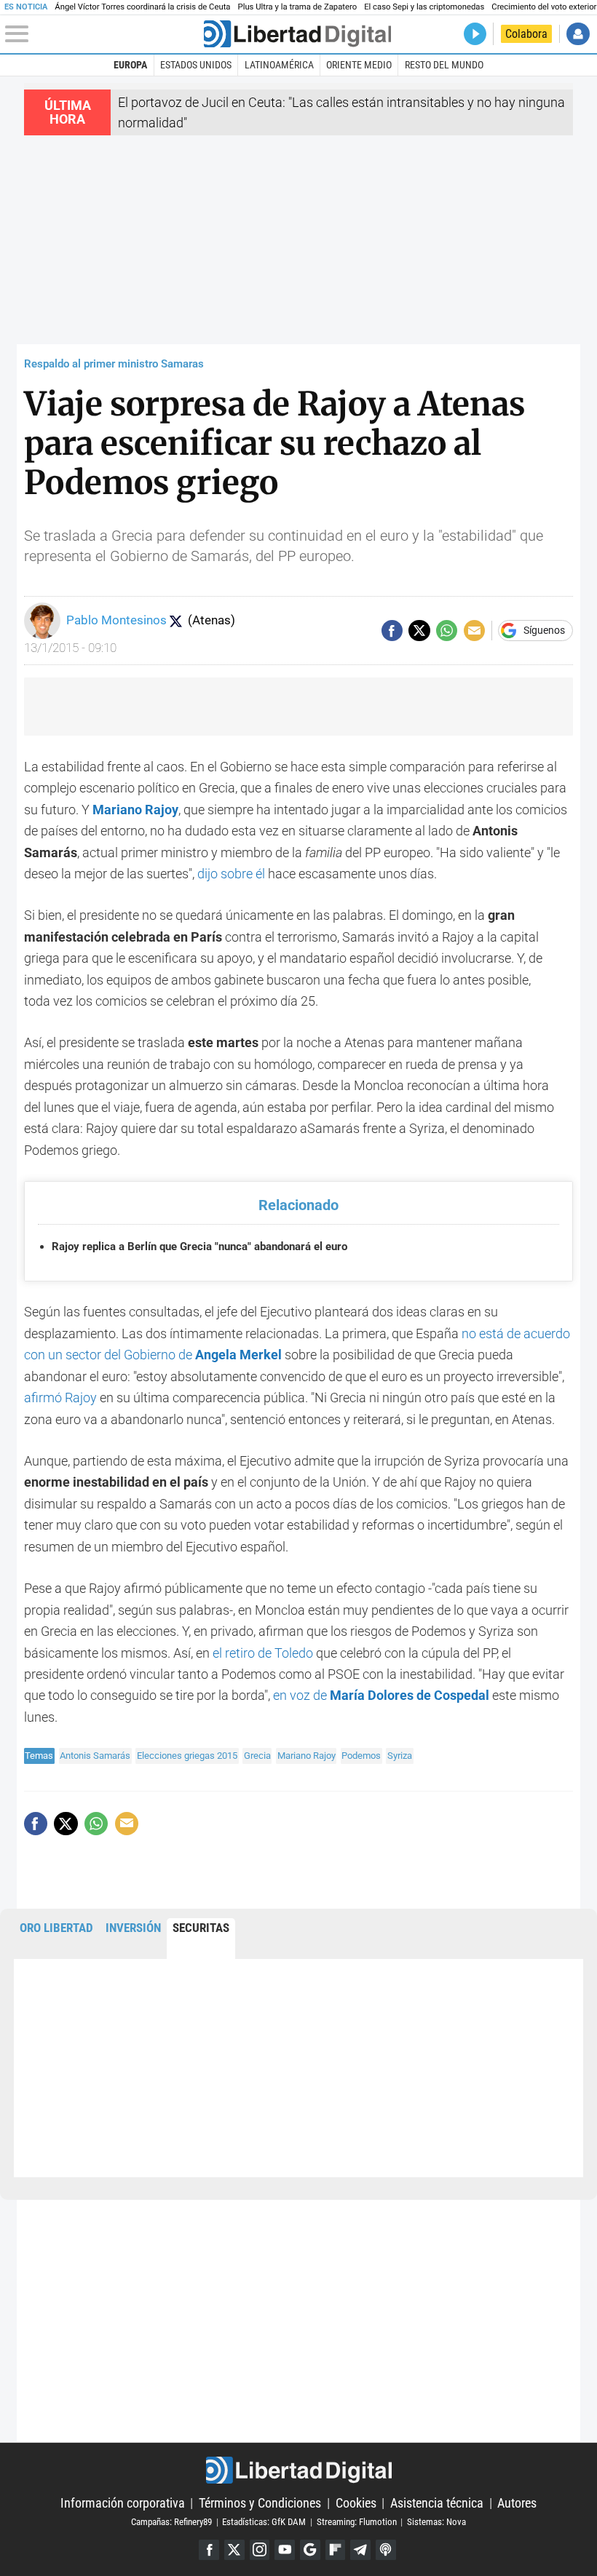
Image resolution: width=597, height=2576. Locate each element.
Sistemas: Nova (436, 2522)
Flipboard (336, 2550)
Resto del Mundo (444, 65)
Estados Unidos (196, 65)
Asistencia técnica (437, 2503)
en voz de (381, 1695)
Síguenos (544, 631)
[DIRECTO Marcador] (475, 34)
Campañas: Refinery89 (171, 2522)
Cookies (356, 2503)
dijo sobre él (231, 874)
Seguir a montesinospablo (175, 621)
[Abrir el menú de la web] (103, 34)
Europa (130, 65)
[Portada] (297, 34)
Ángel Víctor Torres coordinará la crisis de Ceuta (142, 7)
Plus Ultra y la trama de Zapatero (298, 7)
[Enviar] (447, 631)
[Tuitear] (419, 631)
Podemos (361, 1756)
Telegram (360, 2550)
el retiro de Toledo (264, 1653)
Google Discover (310, 2550)
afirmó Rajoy (60, 1398)
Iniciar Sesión (578, 34)
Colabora (526, 34)
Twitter (234, 2550)
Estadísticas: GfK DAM (264, 2522)
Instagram (260, 2550)
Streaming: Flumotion (357, 2522)
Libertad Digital (298, 2470)
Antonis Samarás (95, 1756)
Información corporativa (123, 2503)
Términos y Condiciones (260, 2503)
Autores (517, 2503)
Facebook (209, 2550)
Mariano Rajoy (307, 1756)
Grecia (257, 1756)
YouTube (285, 2550)
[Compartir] (392, 631)
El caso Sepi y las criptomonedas (424, 7)
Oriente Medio (359, 65)
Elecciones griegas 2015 (187, 1756)
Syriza (400, 1756)
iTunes (386, 2550)
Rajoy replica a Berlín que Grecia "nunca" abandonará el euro (199, 1247)
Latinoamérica (279, 65)
